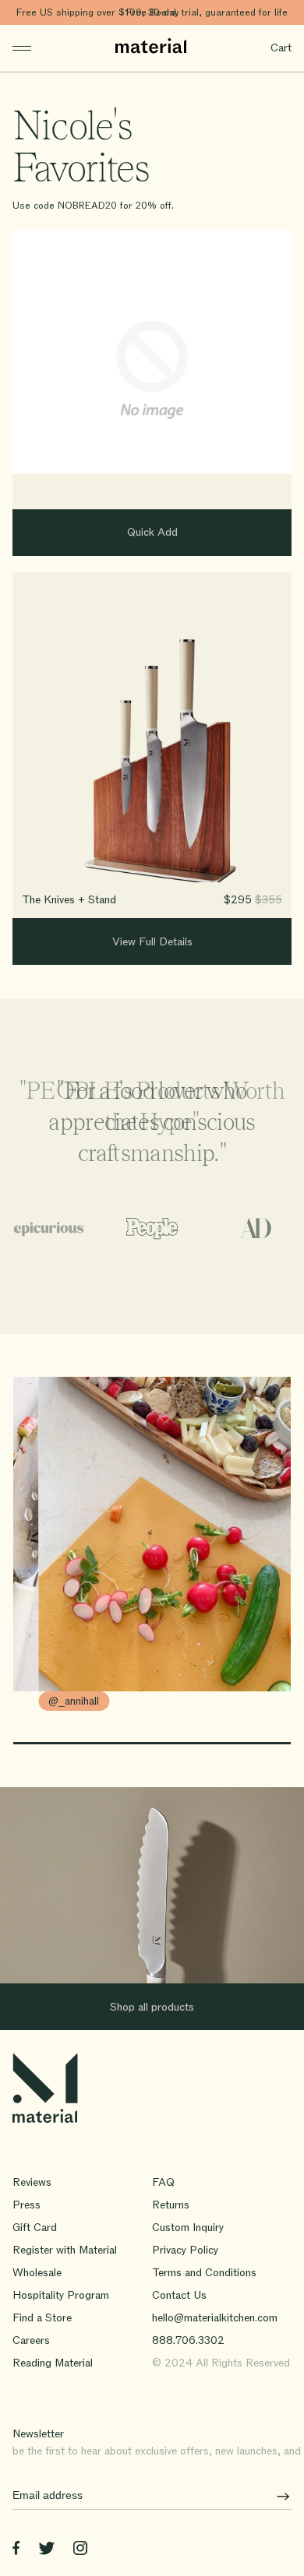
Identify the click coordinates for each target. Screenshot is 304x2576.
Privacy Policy (185, 2250)
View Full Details (152, 942)
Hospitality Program (61, 2295)
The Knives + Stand (69, 900)
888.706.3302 (188, 2340)
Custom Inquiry (188, 2228)
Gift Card (35, 2228)
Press (27, 2205)
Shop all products (152, 2007)
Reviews (32, 2182)
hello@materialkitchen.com (215, 2318)
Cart (281, 48)
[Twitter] (46, 2551)
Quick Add (152, 532)
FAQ (163, 2182)
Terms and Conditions (204, 2273)
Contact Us (179, 2295)
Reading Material (53, 2363)
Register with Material (65, 2250)
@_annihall (74, 1701)
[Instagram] (80, 2551)
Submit (277, 2496)
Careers (31, 2340)
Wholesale (37, 2273)
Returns (171, 2205)
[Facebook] (16, 2551)
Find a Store (42, 2318)
